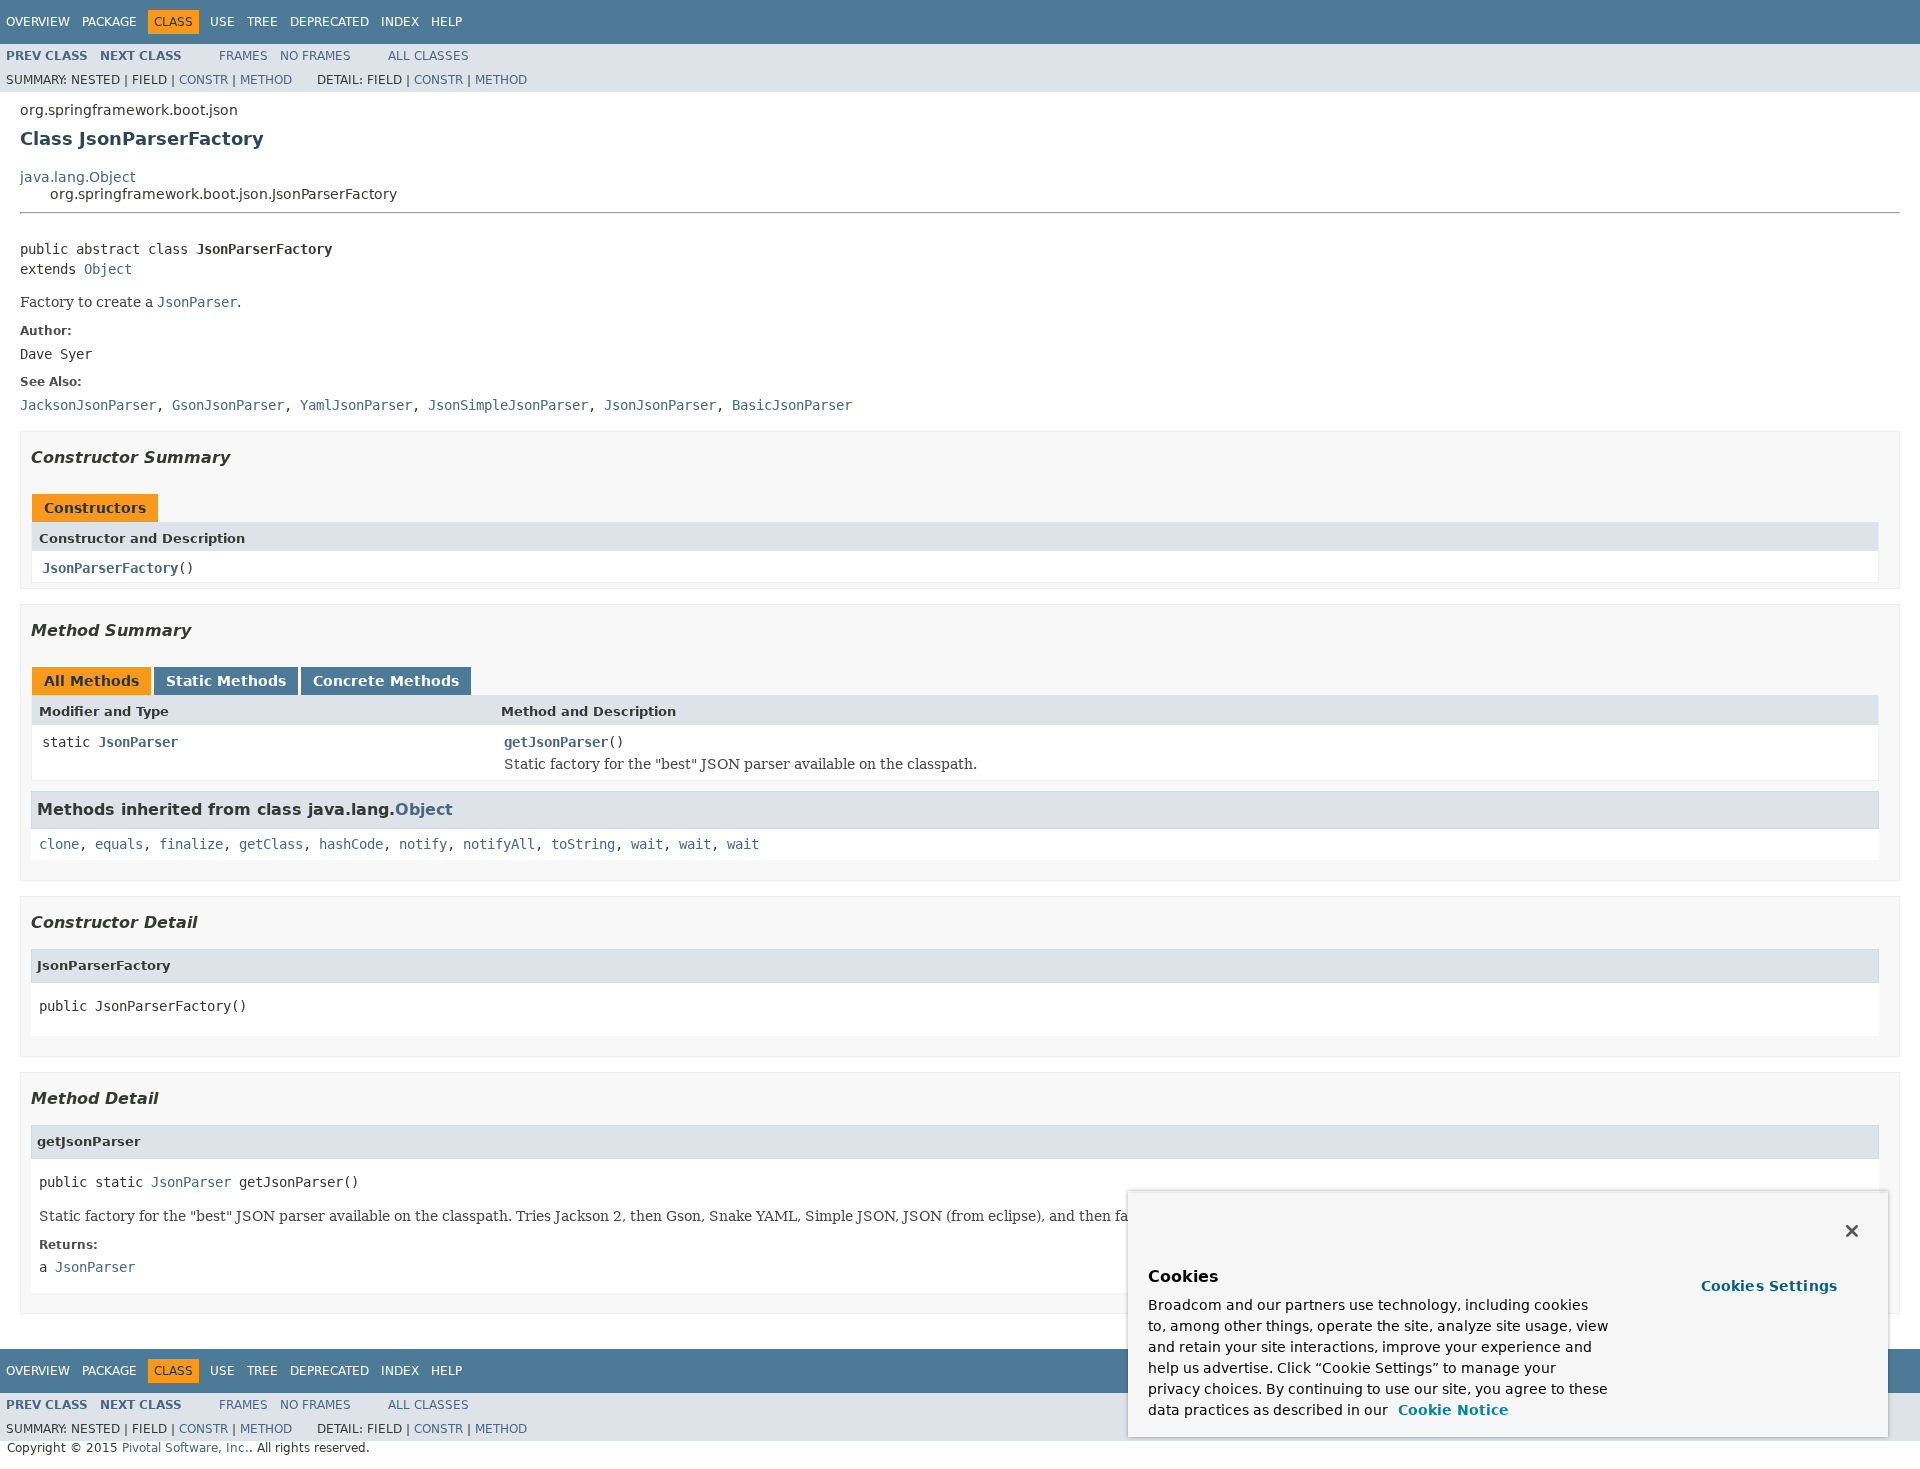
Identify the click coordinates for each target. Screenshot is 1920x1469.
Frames (243, 56)
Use (222, 22)
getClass (271, 844)
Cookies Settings (1769, 1286)
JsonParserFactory (110, 568)
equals (119, 844)
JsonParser (138, 742)
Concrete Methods (386, 681)
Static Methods (226, 681)
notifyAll (499, 844)
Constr (203, 80)
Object (108, 269)
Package (109, 22)
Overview (38, 22)
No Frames (315, 56)
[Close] (1852, 1231)
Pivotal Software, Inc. (185, 1448)
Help (446, 22)
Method (266, 80)
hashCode (351, 844)
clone (59, 844)
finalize (191, 844)
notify (423, 844)
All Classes (428, 56)
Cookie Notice (1451, 1410)
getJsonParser (556, 742)
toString (583, 844)
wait (647, 844)
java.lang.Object (77, 177)
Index (400, 22)
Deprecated (329, 22)
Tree (262, 22)
